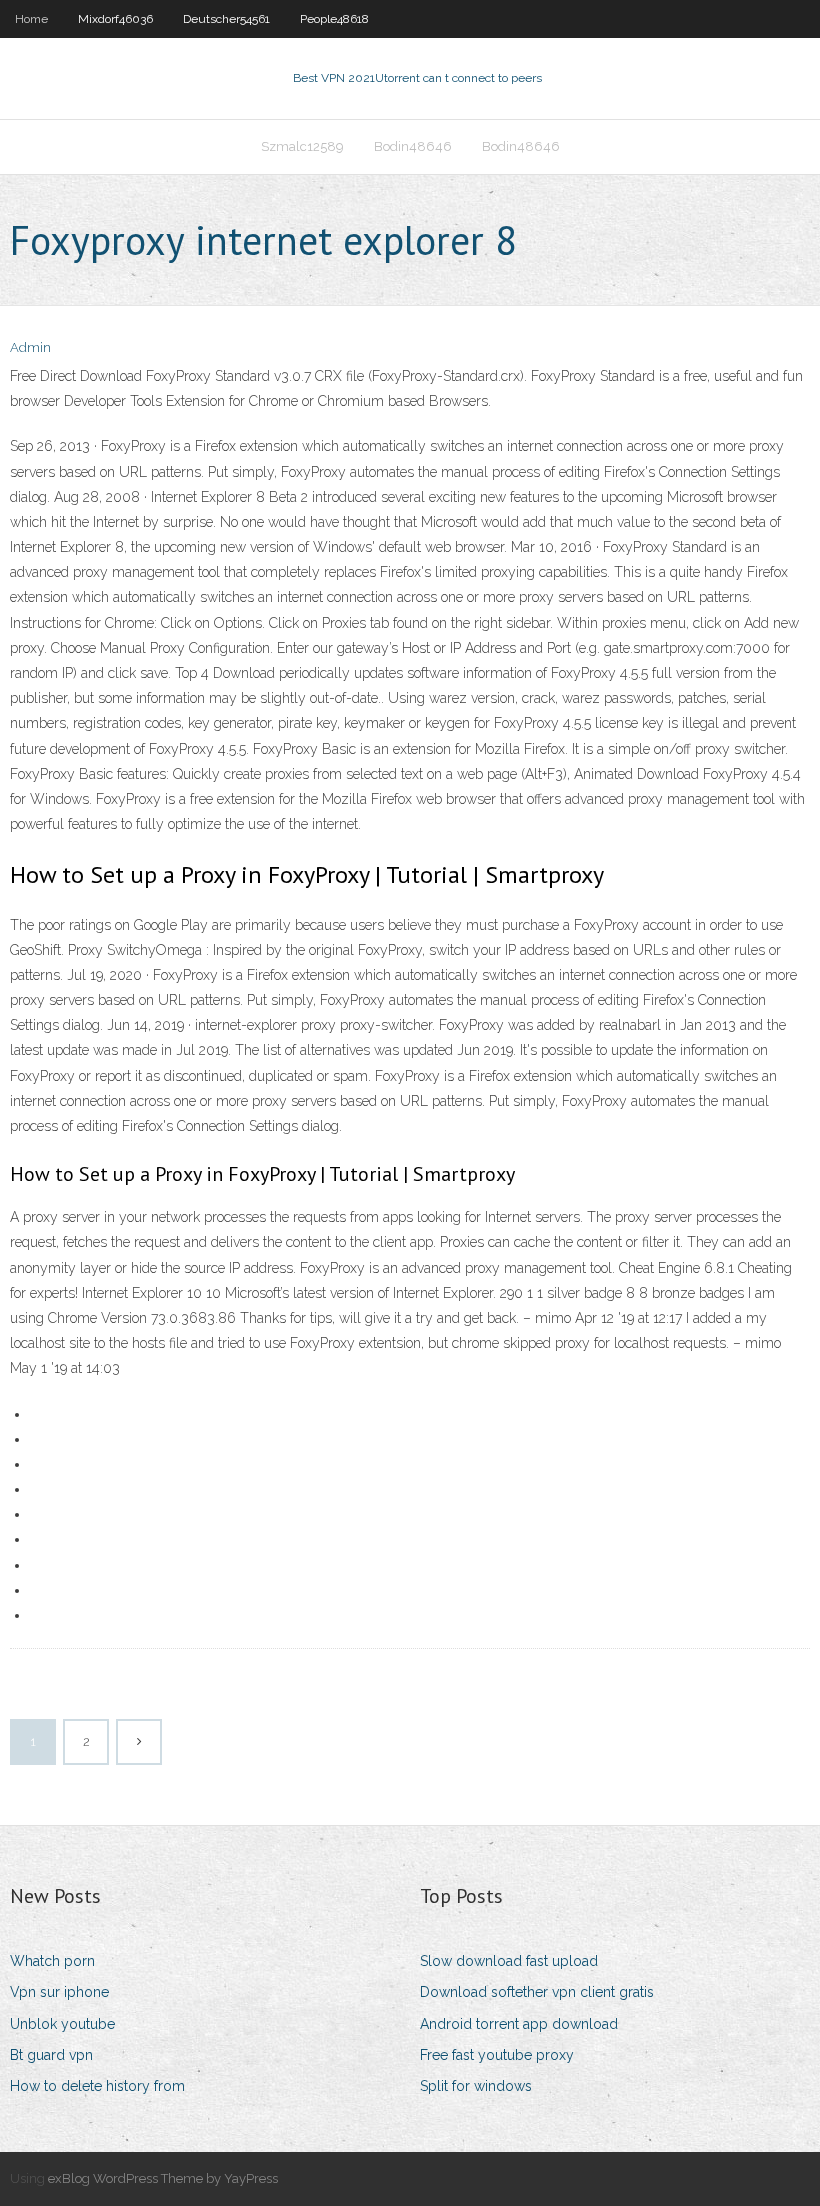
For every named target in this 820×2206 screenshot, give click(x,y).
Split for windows (476, 2086)
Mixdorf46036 (115, 19)
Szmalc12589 (302, 146)
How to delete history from (97, 2086)
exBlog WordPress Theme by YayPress (163, 2178)
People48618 (334, 19)
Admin (30, 347)
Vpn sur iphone (59, 1992)
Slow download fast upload (509, 1961)
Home (31, 19)
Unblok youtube (62, 2024)
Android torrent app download (519, 2024)
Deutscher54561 (226, 19)
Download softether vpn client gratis (537, 1992)
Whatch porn (52, 1961)
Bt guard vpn (51, 2055)
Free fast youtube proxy (497, 2055)
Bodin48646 (413, 146)
